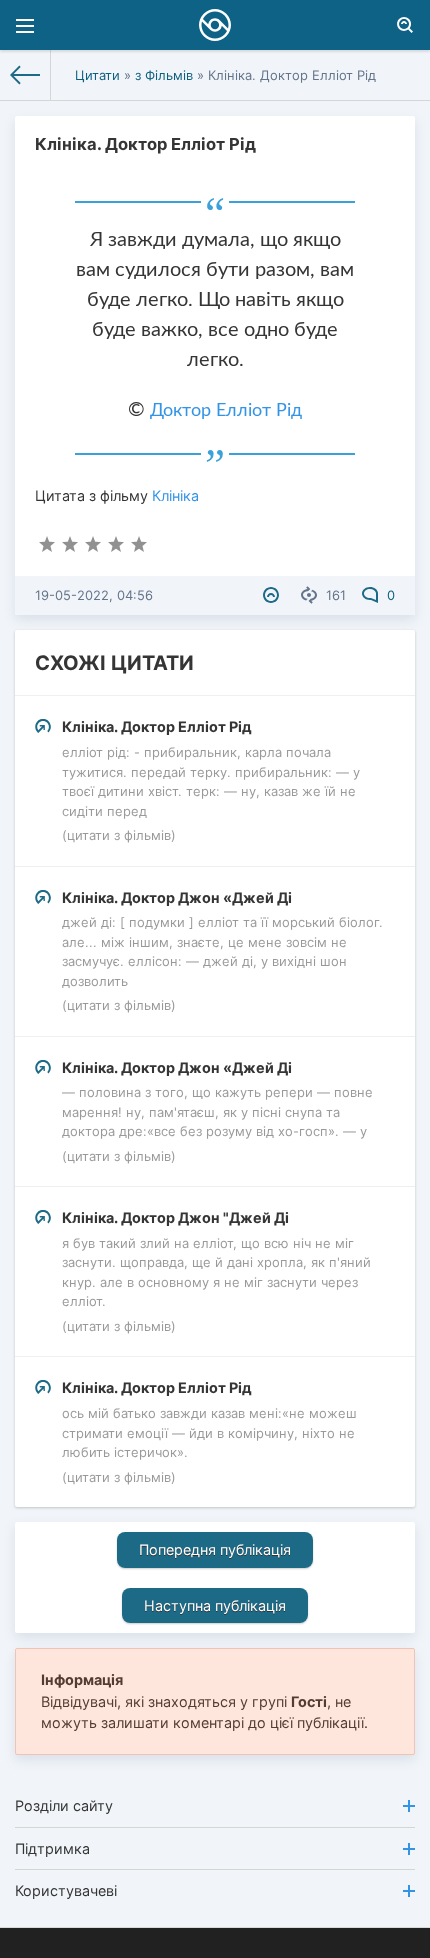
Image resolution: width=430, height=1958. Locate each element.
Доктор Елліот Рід (226, 411)
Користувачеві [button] (66, 1890)
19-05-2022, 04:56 (94, 595)
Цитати (97, 75)
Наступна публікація (215, 1605)
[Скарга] (273, 595)
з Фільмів (164, 75)
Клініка (175, 495)
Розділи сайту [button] (64, 1805)
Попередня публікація (215, 1549)
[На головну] (25, 75)
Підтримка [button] (52, 1848)
